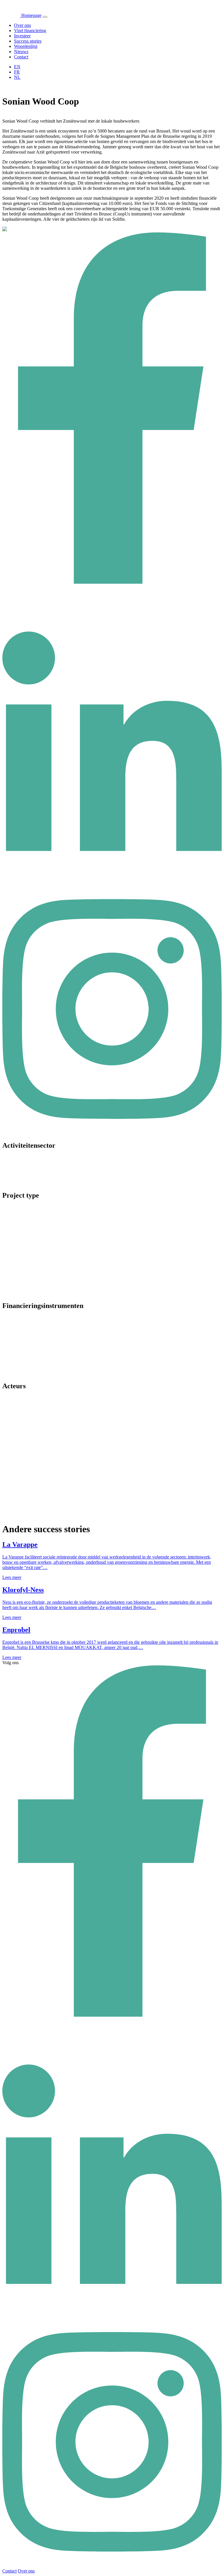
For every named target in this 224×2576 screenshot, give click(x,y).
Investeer (22, 36)
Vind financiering (30, 31)
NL (17, 77)
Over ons (22, 25)
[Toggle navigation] (45, 17)
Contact (21, 57)
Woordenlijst (26, 46)
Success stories (28, 41)
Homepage (31, 15)
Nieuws (21, 52)
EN (17, 67)
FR (17, 72)
